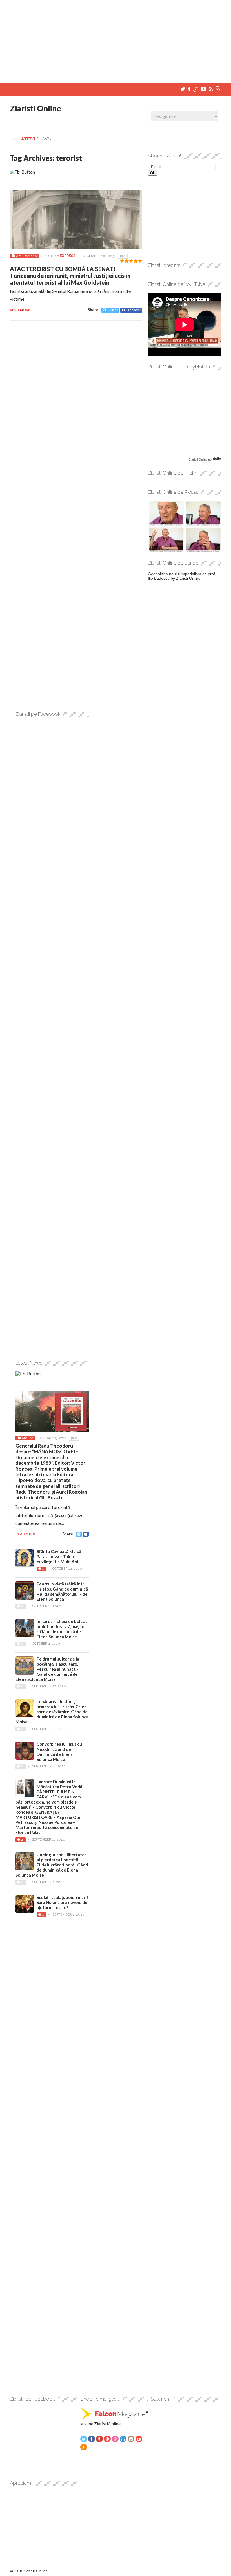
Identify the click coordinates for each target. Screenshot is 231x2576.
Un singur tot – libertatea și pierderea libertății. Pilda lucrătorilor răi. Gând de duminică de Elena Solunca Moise (52, 1865)
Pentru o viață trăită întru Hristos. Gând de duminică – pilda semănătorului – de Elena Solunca (62, 1591)
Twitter (112, 310)
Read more (20, 310)
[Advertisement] (115, 39)
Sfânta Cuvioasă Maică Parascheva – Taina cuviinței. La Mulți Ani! (59, 1556)
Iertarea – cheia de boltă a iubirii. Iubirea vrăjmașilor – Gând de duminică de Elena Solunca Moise (62, 1629)
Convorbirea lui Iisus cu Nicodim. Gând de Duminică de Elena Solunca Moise (59, 1752)
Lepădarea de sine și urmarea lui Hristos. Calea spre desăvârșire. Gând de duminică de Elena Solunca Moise (52, 1712)
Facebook (133, 310)
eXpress (68, 256)
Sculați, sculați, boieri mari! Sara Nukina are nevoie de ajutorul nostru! (62, 1902)
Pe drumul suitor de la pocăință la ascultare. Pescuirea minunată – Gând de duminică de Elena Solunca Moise (47, 1669)
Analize (27, 1438)
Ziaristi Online (35, 108)
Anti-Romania (26, 256)
